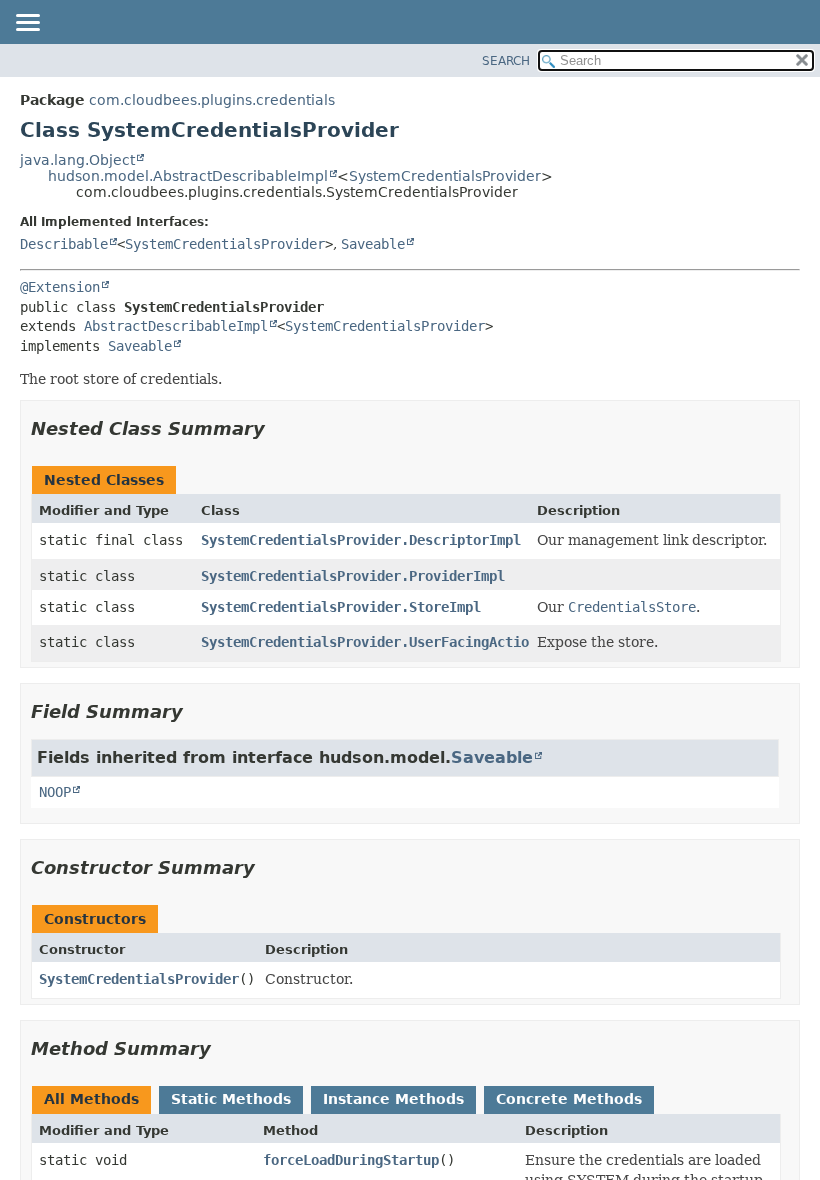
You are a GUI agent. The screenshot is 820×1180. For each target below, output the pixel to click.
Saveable (373, 244)
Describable (64, 244)
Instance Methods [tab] (393, 1099)
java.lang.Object (77, 160)
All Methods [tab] (91, 1099)
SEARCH (506, 61)
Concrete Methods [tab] (569, 1099)
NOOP (55, 792)
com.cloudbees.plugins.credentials (212, 100)
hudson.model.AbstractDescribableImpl (188, 176)
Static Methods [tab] (231, 1099)
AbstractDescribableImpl (176, 326)
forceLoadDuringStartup (351, 1160)
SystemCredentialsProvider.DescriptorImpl (361, 540)
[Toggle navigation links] (27, 24)
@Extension (60, 287)
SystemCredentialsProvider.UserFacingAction (369, 642)
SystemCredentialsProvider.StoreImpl (341, 607)
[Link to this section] (279, 428)
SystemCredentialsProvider (445, 176)
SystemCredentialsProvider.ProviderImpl (353, 576)
